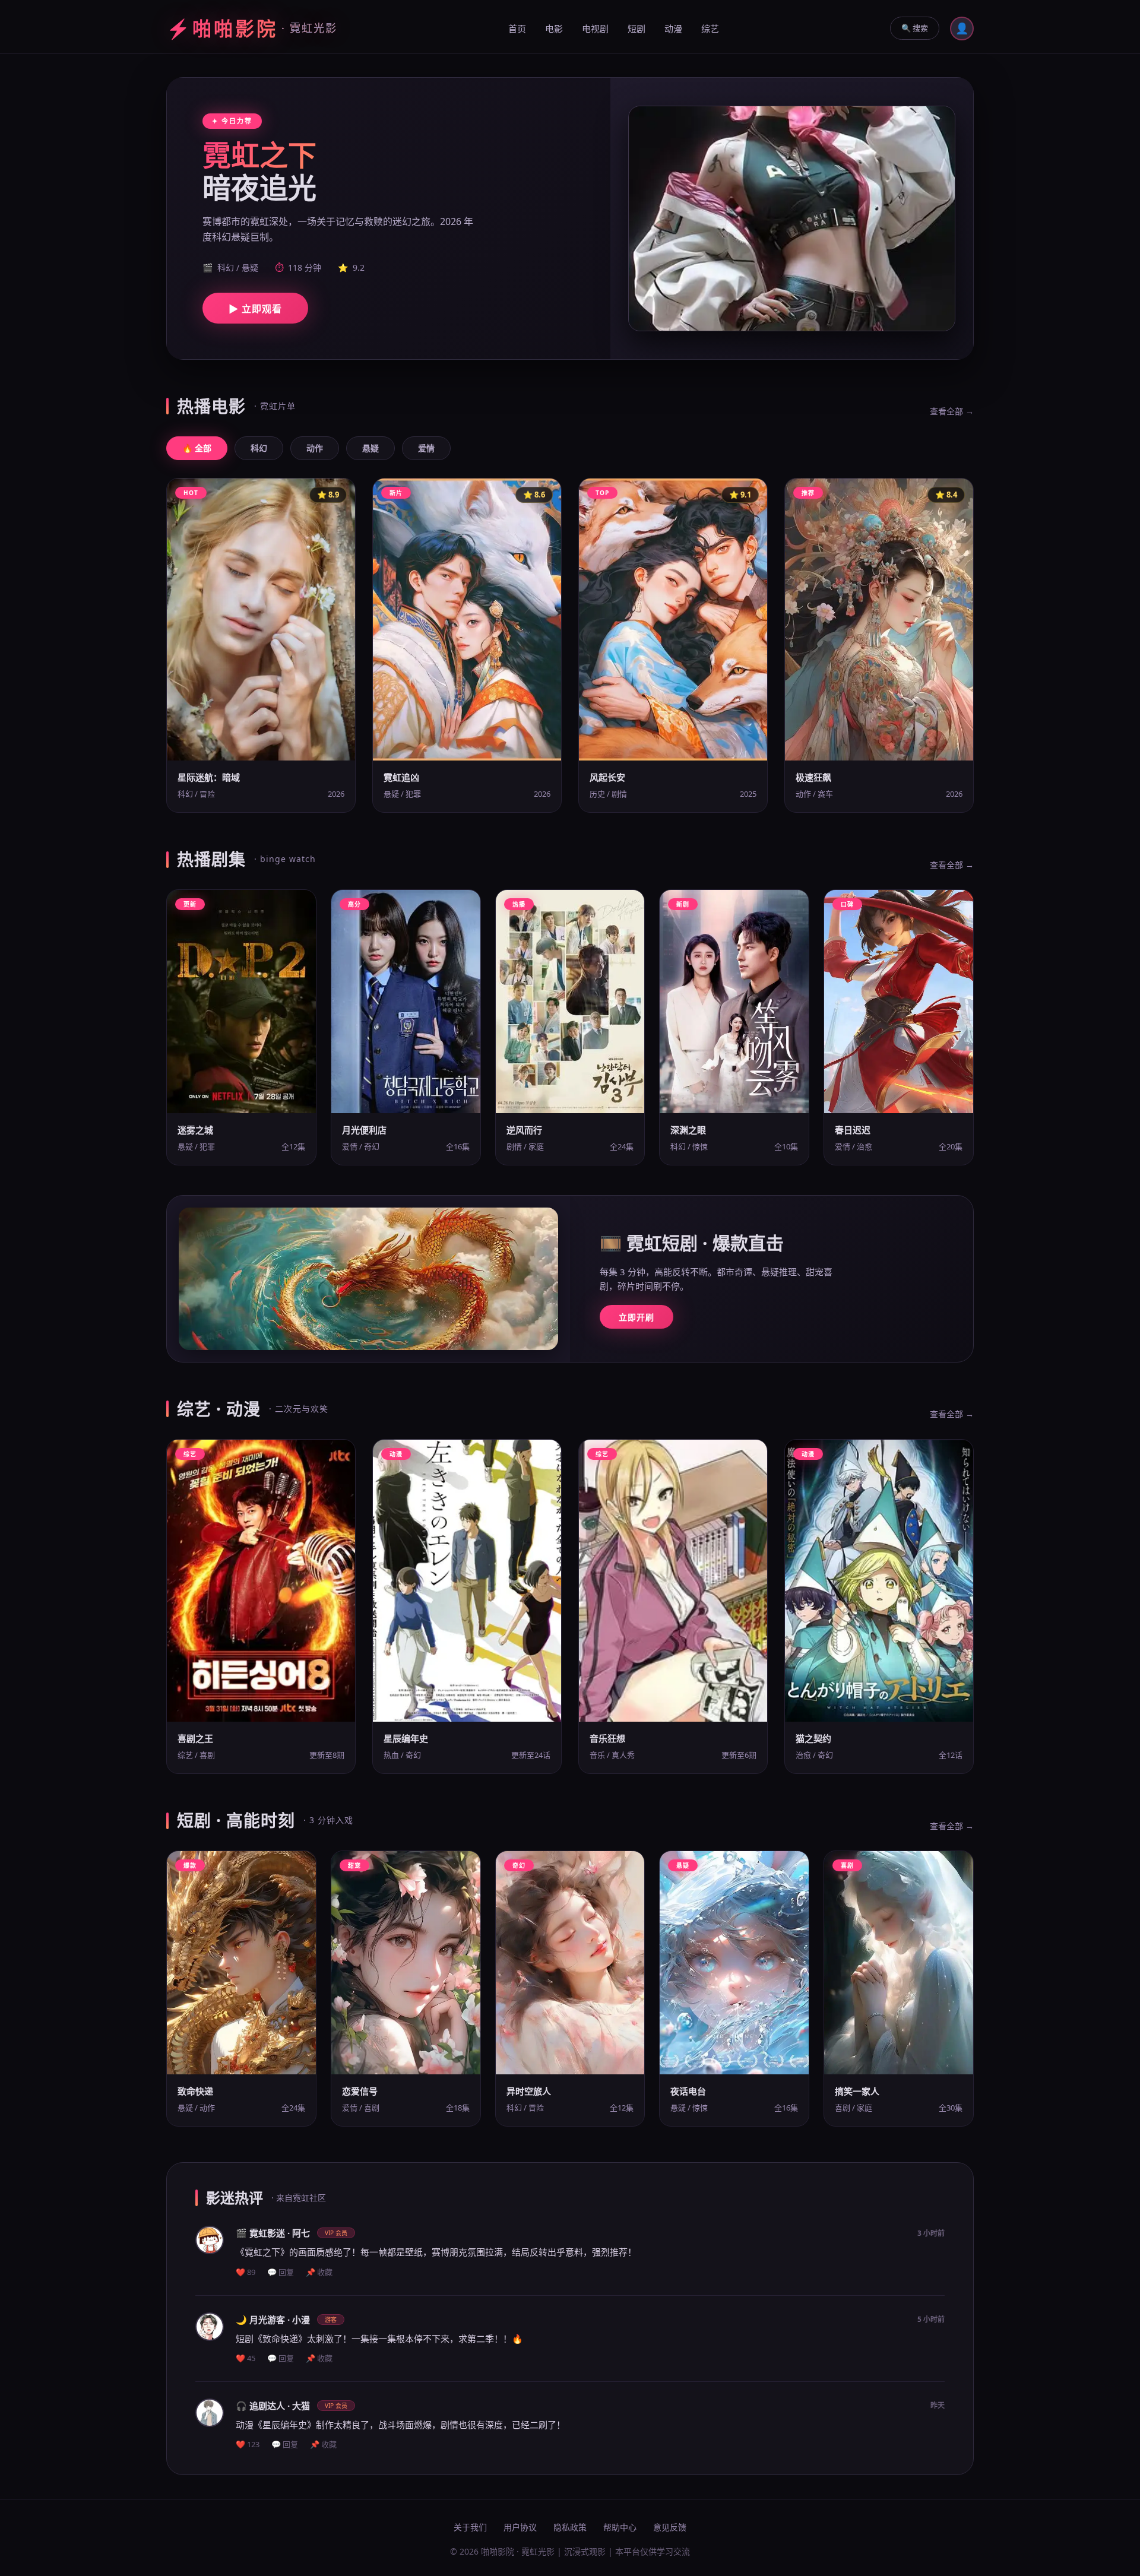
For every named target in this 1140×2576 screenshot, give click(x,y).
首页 (517, 28)
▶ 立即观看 (255, 309)
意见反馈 (670, 2527)
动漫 (673, 28)
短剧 (636, 28)
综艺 (710, 28)
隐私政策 (570, 2527)
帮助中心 (620, 2527)
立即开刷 (636, 1317)
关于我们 (470, 2527)
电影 (554, 28)
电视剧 (595, 28)
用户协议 (520, 2527)
